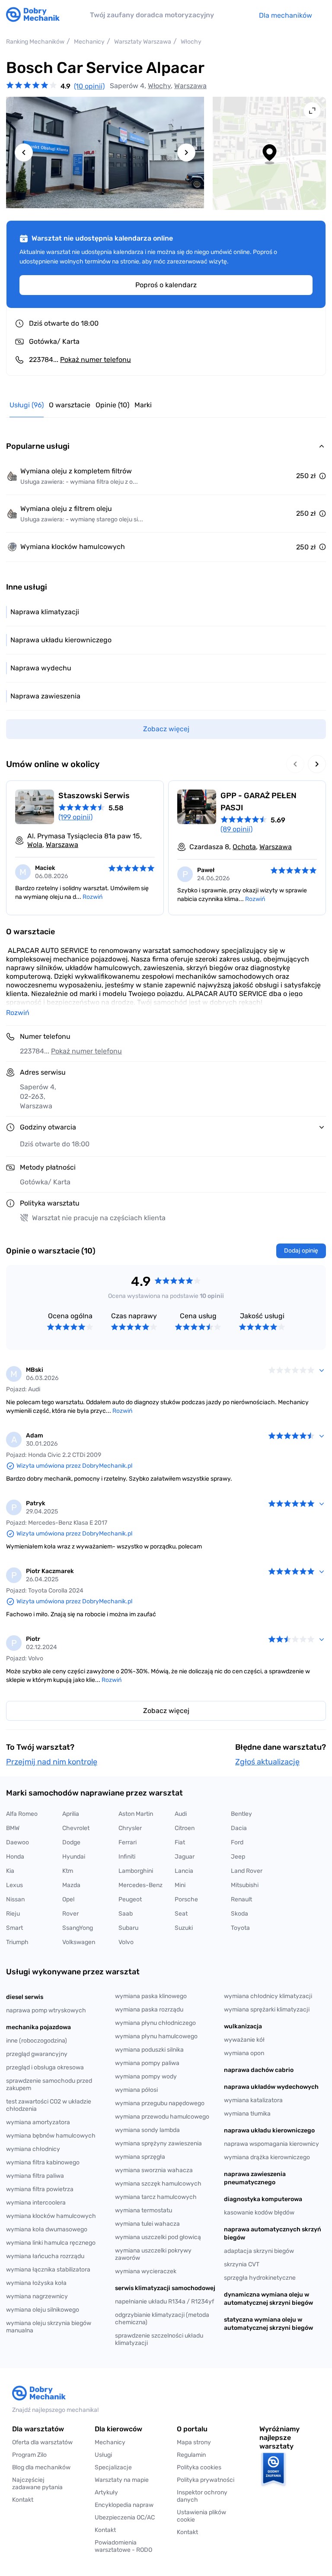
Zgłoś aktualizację (267, 1762)
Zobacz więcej (166, 1711)
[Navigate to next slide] (186, 152)
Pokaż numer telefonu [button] (86, 1051)
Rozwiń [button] (18, 1013)
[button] (207, 2516)
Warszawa (190, 86)
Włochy (159, 86)
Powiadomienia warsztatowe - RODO (123, 2546)
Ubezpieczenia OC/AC (125, 2517)
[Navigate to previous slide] (24, 152)
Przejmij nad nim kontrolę (52, 1762)
